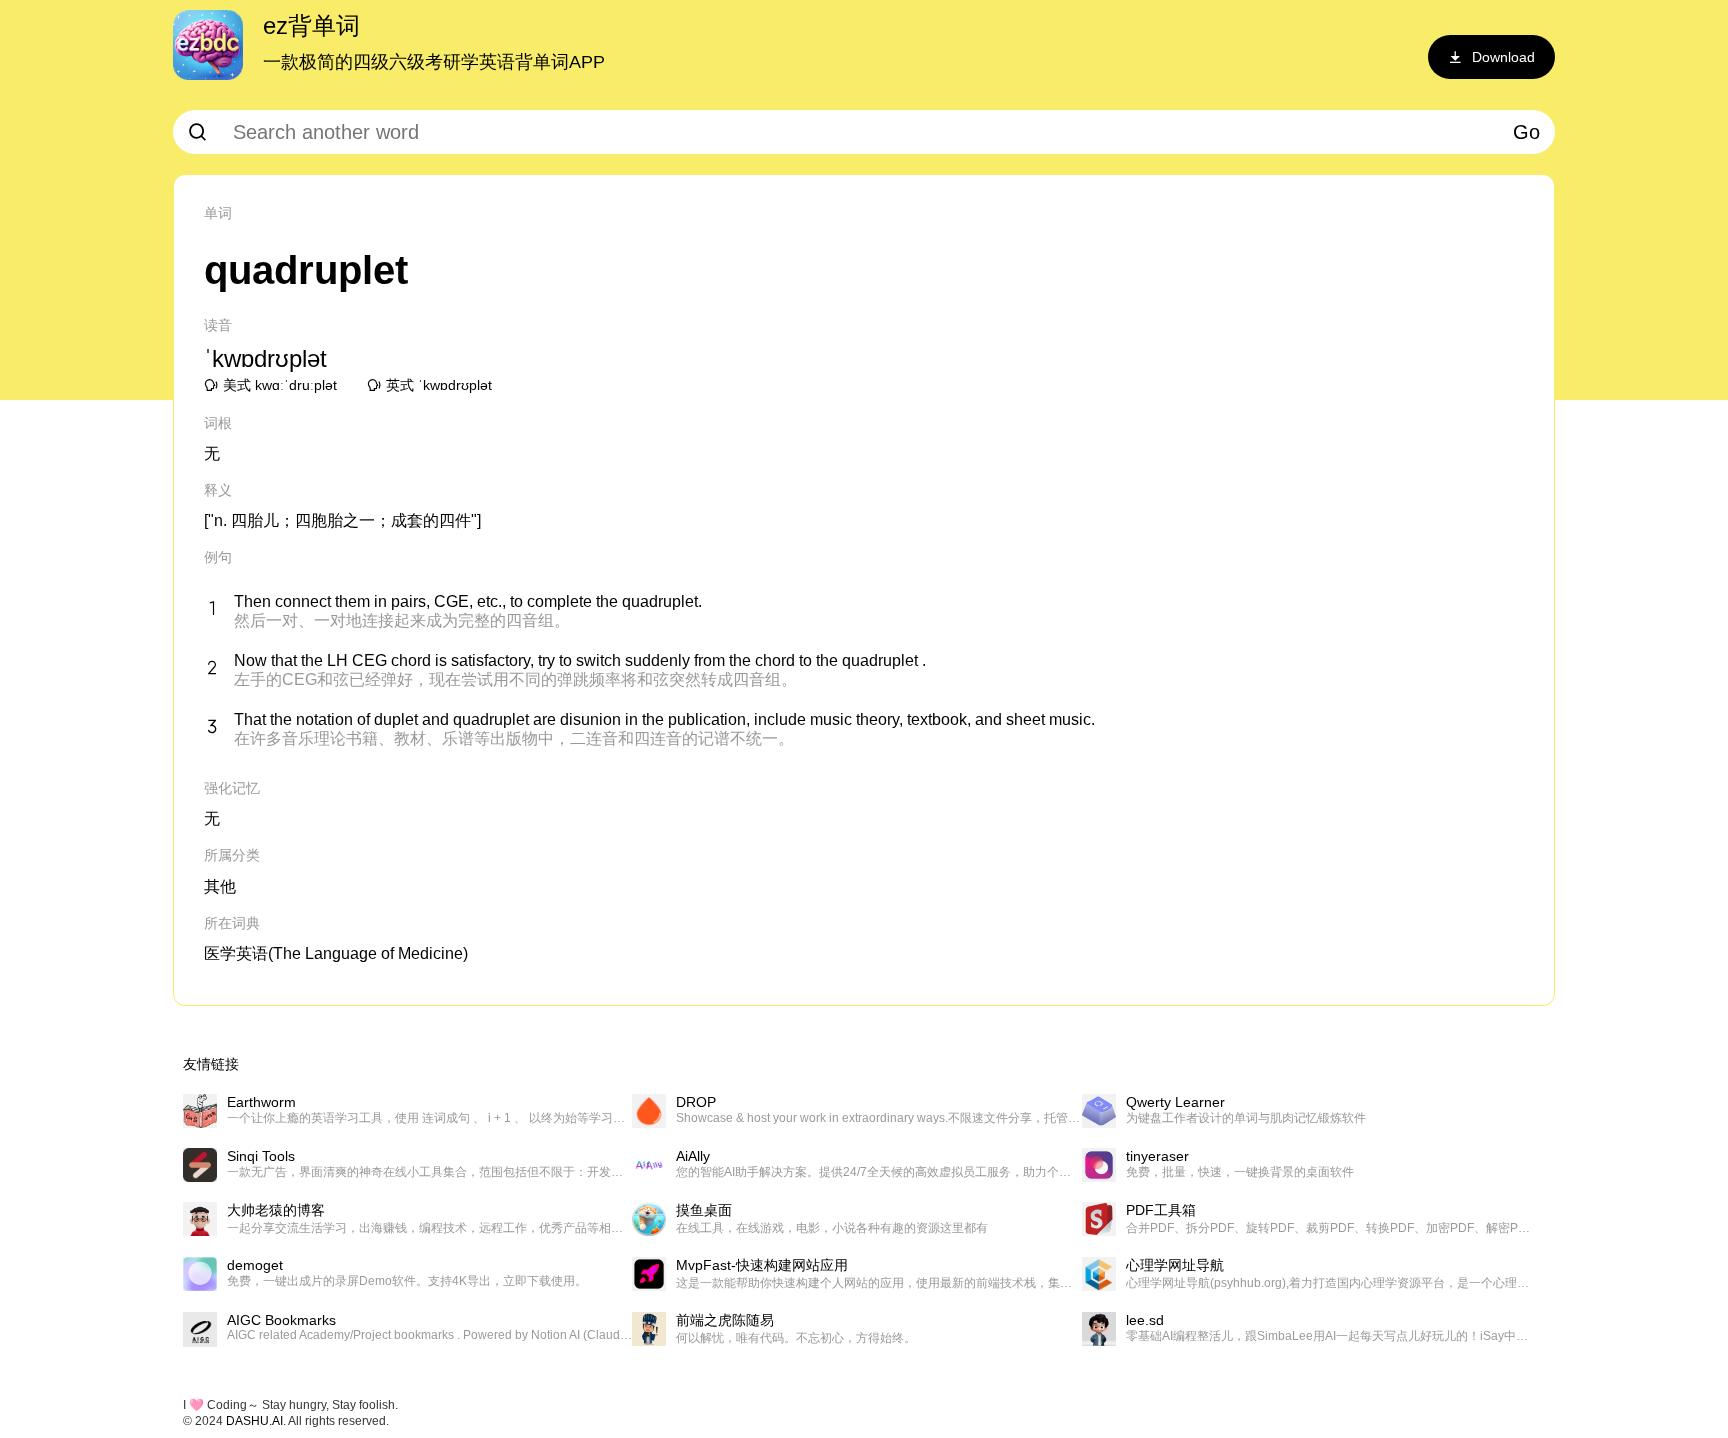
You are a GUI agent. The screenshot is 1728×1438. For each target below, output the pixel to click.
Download (1503, 57)
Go (1526, 132)
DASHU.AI (254, 1421)
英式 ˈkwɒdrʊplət (439, 385)
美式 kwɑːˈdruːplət (280, 385)
